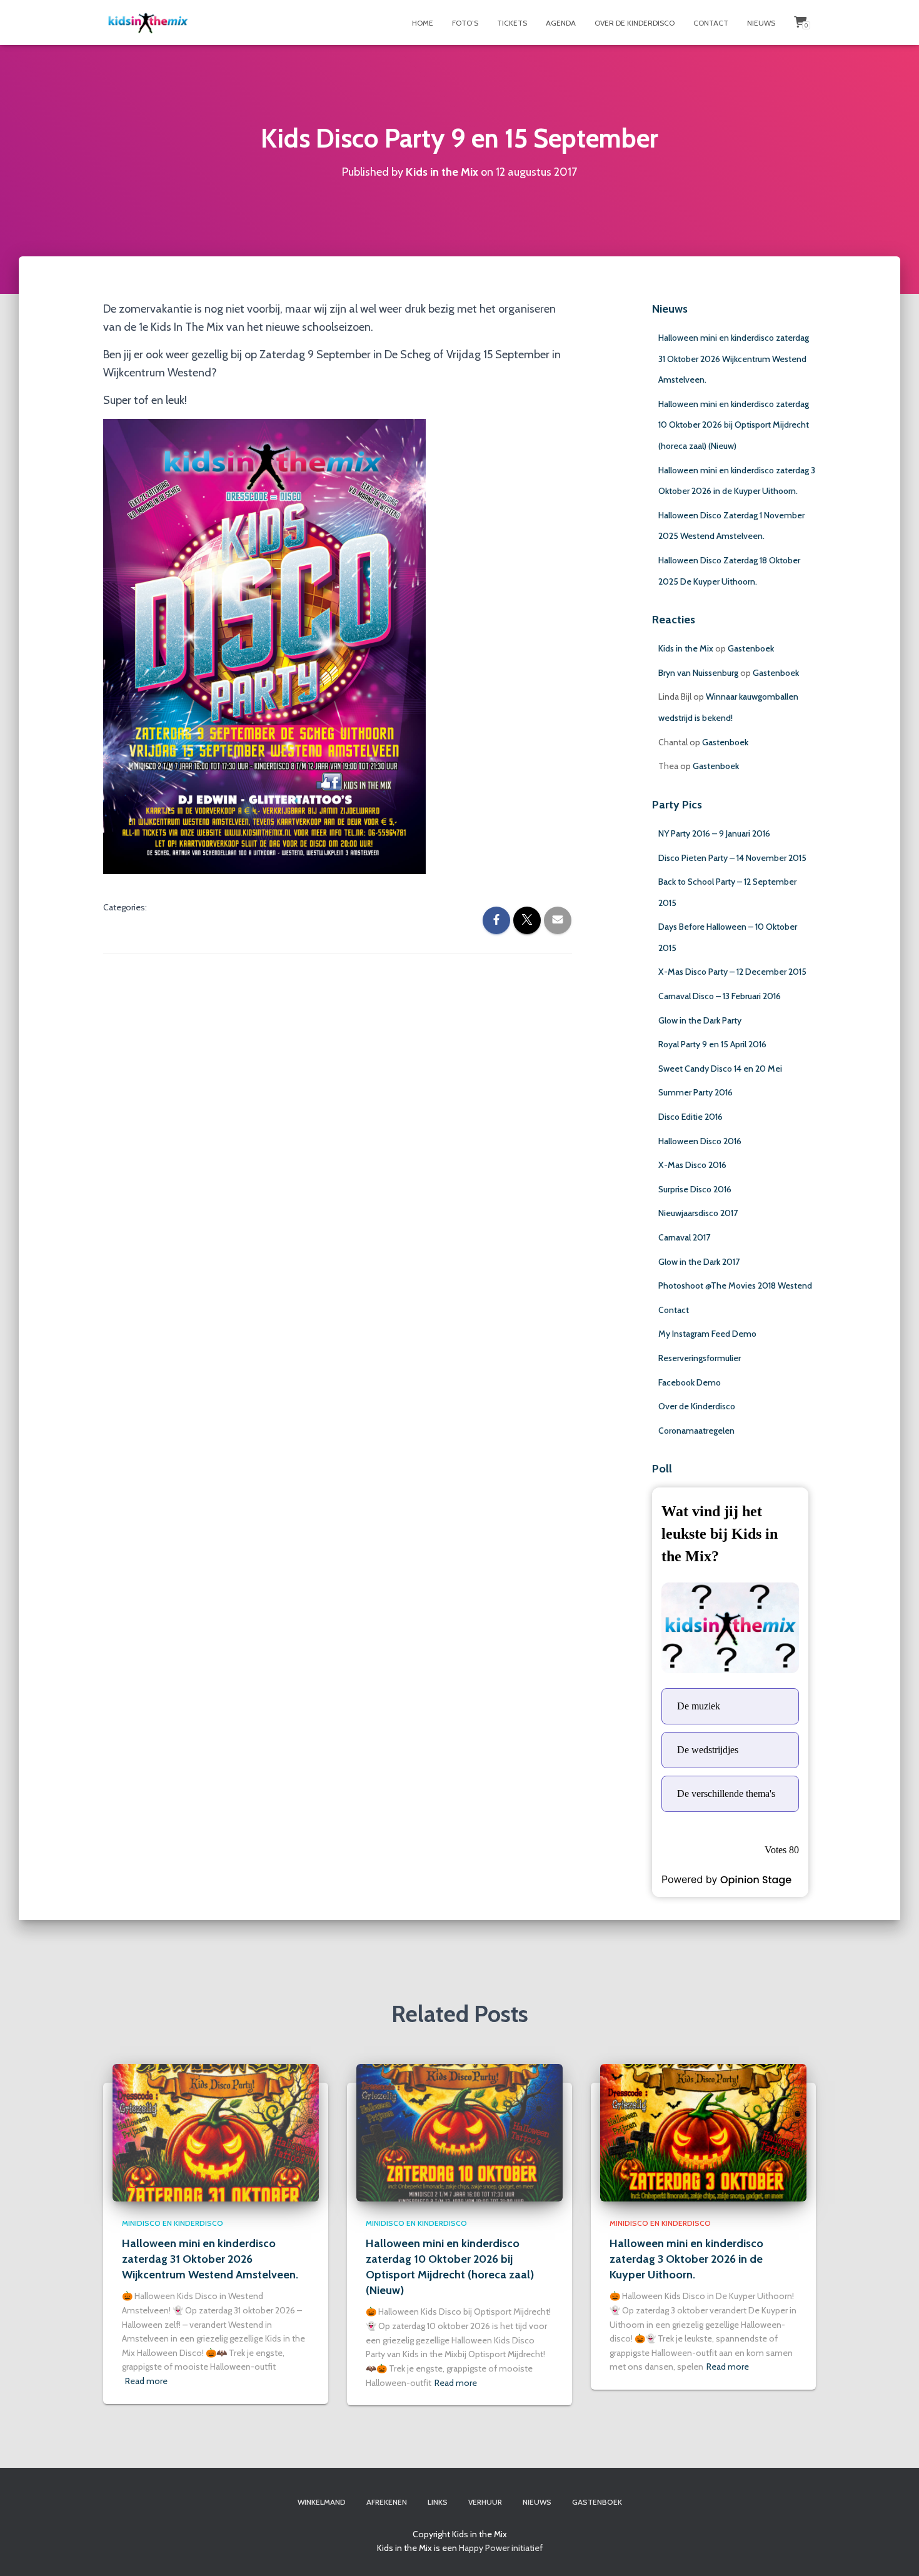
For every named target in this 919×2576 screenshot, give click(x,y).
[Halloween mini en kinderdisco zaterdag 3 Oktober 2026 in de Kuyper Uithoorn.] (703, 2132)
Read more (146, 2381)
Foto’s (465, 23)
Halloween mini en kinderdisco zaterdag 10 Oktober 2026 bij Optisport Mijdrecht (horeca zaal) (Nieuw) (734, 425)
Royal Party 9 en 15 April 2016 (712, 1044)
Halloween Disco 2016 (700, 1141)
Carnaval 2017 (684, 1237)
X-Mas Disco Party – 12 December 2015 (732, 972)
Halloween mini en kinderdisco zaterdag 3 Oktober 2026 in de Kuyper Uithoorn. (686, 2259)
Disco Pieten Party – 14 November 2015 (732, 858)
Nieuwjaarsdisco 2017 (698, 1213)
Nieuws (761, 23)
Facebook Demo (690, 1382)
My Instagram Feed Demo (707, 1334)
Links (438, 2502)
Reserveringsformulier (700, 1358)
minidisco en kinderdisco (173, 2223)
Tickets (512, 23)
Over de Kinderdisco (635, 23)
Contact (711, 23)
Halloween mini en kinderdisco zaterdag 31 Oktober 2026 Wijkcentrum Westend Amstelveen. (734, 359)
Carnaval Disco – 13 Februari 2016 (720, 996)
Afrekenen (387, 2502)
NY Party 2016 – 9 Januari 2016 (714, 833)
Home (423, 23)
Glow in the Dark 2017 (699, 1262)
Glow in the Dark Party (700, 1020)
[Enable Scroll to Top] (894, 2551)
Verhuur (485, 2502)
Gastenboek (751, 648)
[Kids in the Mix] (148, 23)
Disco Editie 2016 (691, 1117)
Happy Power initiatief (501, 2548)
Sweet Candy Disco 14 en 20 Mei (720, 1069)
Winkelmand (322, 2502)
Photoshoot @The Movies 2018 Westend (735, 1285)
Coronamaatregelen (696, 1431)
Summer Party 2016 (696, 1092)
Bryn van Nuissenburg (698, 673)
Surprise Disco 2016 (695, 1189)
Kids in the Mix (686, 648)
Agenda (561, 23)
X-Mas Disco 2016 (692, 1165)
